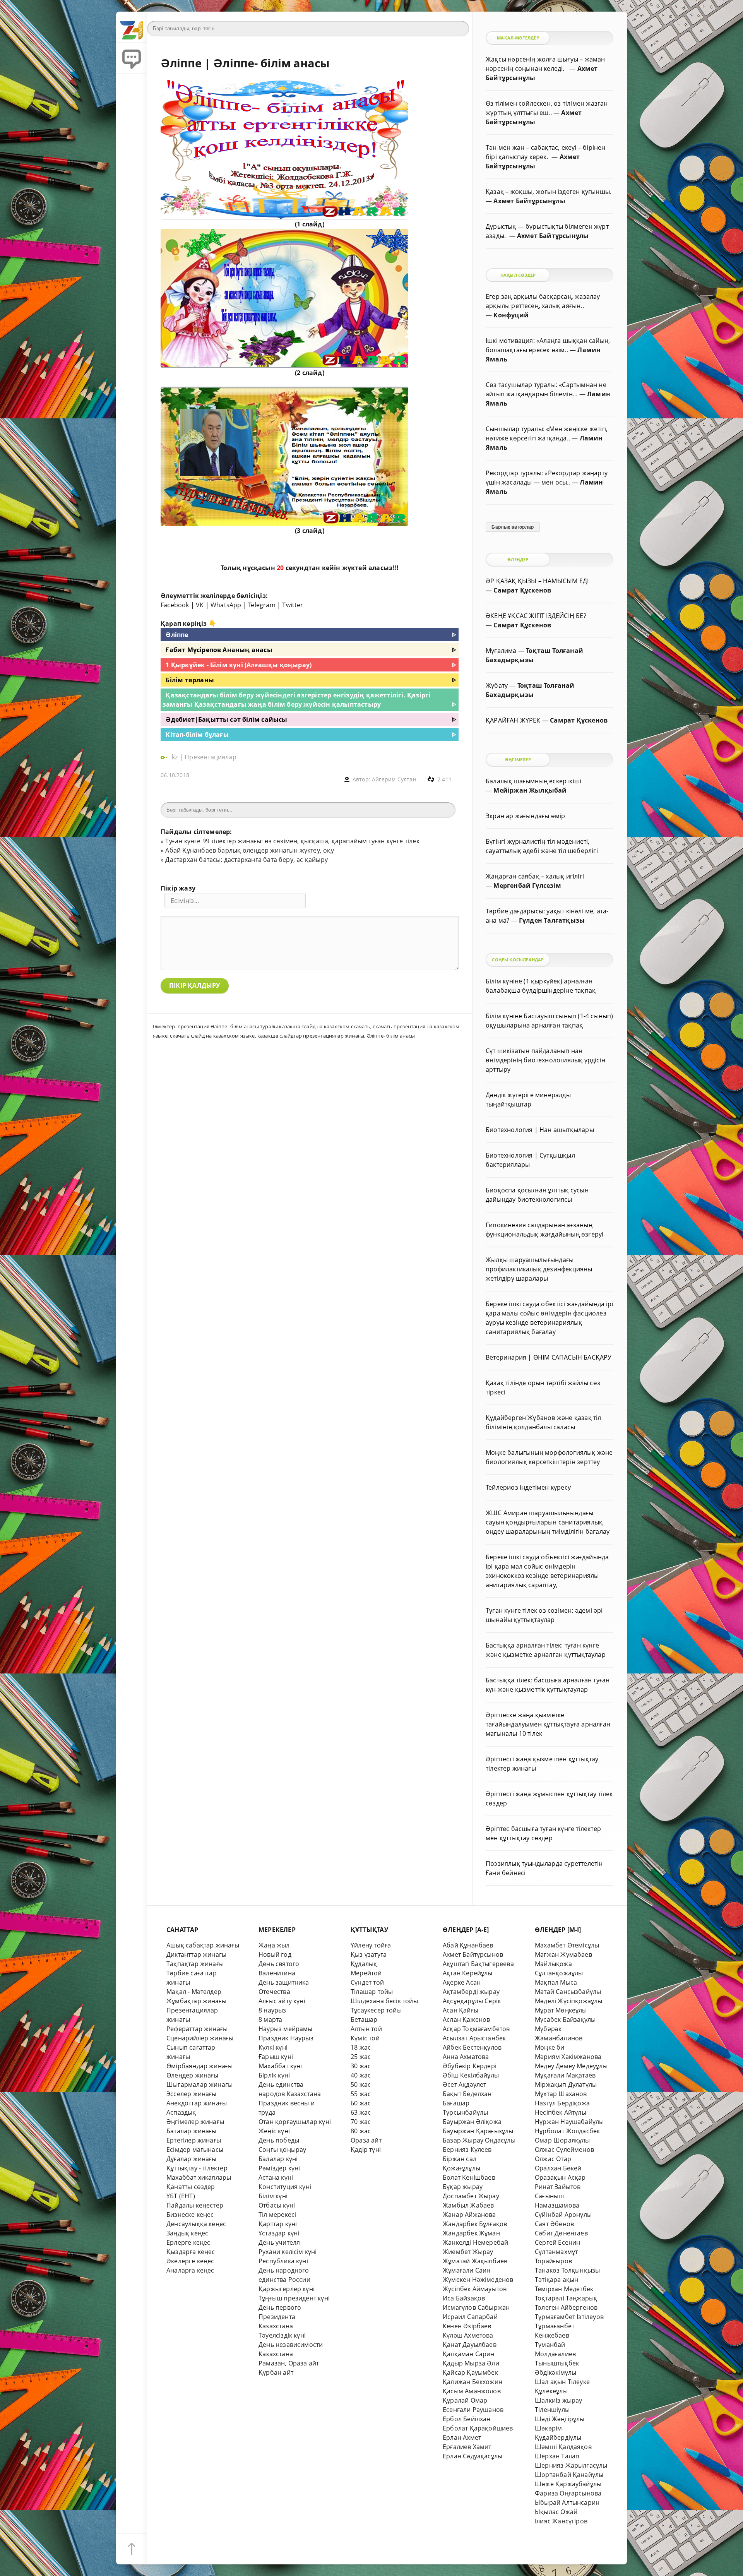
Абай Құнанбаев (468, 1945)
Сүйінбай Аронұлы (563, 2215)
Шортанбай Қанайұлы (569, 2475)
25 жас (361, 2057)
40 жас (361, 2075)
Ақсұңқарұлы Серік (472, 2001)
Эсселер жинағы (192, 2094)
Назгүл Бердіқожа (562, 2103)
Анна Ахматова (466, 2057)
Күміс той (365, 2038)
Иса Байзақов (464, 2298)
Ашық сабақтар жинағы (203, 1945)
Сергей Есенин (558, 2242)
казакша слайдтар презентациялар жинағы (311, 1036)
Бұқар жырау (463, 2187)
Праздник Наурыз (286, 2038)
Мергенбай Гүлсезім (527, 885)
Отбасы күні (277, 2205)
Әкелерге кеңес (190, 2261)
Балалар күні (278, 2159)
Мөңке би (550, 2047)
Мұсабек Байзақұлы (565, 2019)
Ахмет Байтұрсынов (473, 1954)
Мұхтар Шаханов (561, 2094)
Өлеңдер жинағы (193, 2075)
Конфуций (511, 315)
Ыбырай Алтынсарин (567, 2502)
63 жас (361, 2112)
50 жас (361, 2084)
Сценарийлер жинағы (200, 2038)
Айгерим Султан (394, 779)
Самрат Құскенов (522, 590)
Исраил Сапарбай (470, 2317)
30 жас (361, 2066)
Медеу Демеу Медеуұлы (571, 2066)
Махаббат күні (280, 2066)
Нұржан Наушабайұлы (569, 2122)
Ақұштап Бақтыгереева (478, 1964)
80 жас (361, 2131)
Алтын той (366, 2029)
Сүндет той (367, 1982)
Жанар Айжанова (469, 2215)
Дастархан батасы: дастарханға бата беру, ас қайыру (247, 860)
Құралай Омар (465, 2400)
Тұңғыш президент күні (294, 2298)
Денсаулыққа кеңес (196, 2224)
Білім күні (273, 2196)
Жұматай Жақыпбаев (475, 2261)
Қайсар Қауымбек (470, 2372)
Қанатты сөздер (191, 2187)
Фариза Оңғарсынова (568, 2493)
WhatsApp (226, 605)
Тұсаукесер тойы (376, 2010)
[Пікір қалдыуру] (132, 58)
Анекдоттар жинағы (197, 2103)
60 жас (361, 2103)
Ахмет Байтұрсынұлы (529, 201)
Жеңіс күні (274, 2131)
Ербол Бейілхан (467, 2419)
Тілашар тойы (372, 1992)
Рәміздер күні (279, 2168)
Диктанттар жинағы (196, 1954)
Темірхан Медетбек (564, 2289)
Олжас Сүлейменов (564, 2150)
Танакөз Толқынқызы (567, 2270)
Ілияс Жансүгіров (561, 2521)
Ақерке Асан (462, 1982)
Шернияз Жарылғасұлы (571, 2465)
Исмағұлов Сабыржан (476, 2307)
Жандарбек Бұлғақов (475, 2224)
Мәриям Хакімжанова (568, 2057)
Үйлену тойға (371, 1945)
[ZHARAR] (132, 27)
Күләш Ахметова (468, 2335)
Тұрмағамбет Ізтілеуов (569, 2317)
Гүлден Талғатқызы (552, 920)
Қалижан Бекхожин (473, 2382)
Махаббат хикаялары (199, 2177)
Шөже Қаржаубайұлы (568, 2484)
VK (200, 605)
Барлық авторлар (513, 527)
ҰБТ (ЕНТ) (181, 2196)
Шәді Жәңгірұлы (560, 2419)
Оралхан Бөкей (558, 2168)
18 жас (361, 2047)
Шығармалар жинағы (199, 2084)
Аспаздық (181, 2112)
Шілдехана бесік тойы (384, 2001)
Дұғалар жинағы (192, 2159)
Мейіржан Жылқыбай (530, 790)
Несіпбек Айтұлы (561, 2112)
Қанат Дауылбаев (470, 2345)
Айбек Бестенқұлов (472, 2047)
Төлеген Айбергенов (566, 2307)
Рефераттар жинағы (197, 2029)
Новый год (275, 1954)
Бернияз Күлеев (467, 2150)
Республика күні (283, 2261)
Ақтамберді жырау (471, 1992)
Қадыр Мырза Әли (471, 2363)
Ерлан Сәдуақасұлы (473, 2456)
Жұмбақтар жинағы (196, 2001)
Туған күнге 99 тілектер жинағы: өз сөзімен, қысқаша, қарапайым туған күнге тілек (292, 841)
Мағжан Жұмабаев (563, 1954)
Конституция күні (285, 2187)
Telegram (262, 605)
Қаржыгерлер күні (287, 2289)
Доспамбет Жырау (471, 2196)
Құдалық (364, 1964)
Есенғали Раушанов (473, 2410)
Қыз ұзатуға (369, 1954)
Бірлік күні (274, 2075)
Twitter (293, 605)
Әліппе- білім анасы (391, 1036)
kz (176, 757)
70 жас (361, 2122)
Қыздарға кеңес (191, 2252)
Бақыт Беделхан (467, 2094)
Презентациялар (211, 757)
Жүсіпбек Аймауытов (475, 2289)
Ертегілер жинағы (194, 2140)
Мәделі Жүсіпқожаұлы (569, 2001)
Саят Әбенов (554, 2224)
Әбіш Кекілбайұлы (471, 2075)
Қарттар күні (278, 2224)
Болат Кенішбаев (469, 2177)
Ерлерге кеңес (188, 2242)
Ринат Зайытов (558, 2187)
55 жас (361, 2094)
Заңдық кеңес (187, 2233)
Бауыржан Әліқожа (472, 2122)
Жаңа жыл (274, 1945)
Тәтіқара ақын (557, 2280)
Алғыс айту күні (282, 2001)
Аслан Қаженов (467, 2019)
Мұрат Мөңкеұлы (561, 2010)
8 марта (270, 2019)
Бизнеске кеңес (190, 2215)
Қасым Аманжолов (472, 2391)
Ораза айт (366, 2140)
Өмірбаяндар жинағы (199, 2066)
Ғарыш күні (276, 2057)
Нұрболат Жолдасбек (567, 2131)
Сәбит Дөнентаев (561, 2233)
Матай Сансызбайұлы (568, 1992)
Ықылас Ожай (556, 2512)
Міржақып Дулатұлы (566, 2084)
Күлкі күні (273, 2047)
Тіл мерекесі (277, 2215)
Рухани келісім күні (288, 2252)
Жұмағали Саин (467, 2270)
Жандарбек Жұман (471, 2233)
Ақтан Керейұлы (468, 1973)
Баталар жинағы (192, 2131)
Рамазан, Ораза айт (289, 2363)
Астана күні (276, 2177)
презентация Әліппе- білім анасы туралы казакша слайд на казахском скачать (274, 1026)
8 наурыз (272, 2010)
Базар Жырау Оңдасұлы (479, 2140)
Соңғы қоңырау (282, 2150)
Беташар (364, 2019)
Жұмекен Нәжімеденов (478, 2280)
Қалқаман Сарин (469, 2354)
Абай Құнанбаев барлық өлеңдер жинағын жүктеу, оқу (249, 850)
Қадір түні (366, 2150)
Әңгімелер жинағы (195, 2122)
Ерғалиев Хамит (467, 2447)
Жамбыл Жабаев (468, 2205)
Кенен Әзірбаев (467, 2326)
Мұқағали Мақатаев (565, 2075)
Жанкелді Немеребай (475, 2242)
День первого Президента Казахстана (280, 2317)
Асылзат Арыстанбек (474, 2038)
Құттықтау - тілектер (197, 2168)
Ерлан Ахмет (462, 2437)
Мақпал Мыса (556, 1982)
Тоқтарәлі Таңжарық (566, 2298)
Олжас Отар (553, 2159)
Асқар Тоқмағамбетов (476, 2029)
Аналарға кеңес (190, 2270)
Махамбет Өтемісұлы (567, 1945)
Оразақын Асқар (560, 2177)
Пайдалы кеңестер (195, 2205)
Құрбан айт (276, 2372)
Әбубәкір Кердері (470, 2066)
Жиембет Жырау (468, 2252)
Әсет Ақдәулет (465, 2084)
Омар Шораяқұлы (562, 2140)
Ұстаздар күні (279, 2233)
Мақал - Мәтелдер (194, 1992)
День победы (279, 2140)
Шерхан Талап (557, 2456)
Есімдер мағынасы (195, 2150)
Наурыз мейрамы (286, 2029)
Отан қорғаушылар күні (295, 2122)
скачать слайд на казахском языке (212, 1036)
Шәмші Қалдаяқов (563, 2447)
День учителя (279, 2242)
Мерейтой (366, 1973)
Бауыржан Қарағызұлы (478, 2131)
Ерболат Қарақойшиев (478, 2428)
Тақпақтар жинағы (195, 1964)
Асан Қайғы (461, 2010)
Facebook (175, 605)
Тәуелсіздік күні (282, 2335)
